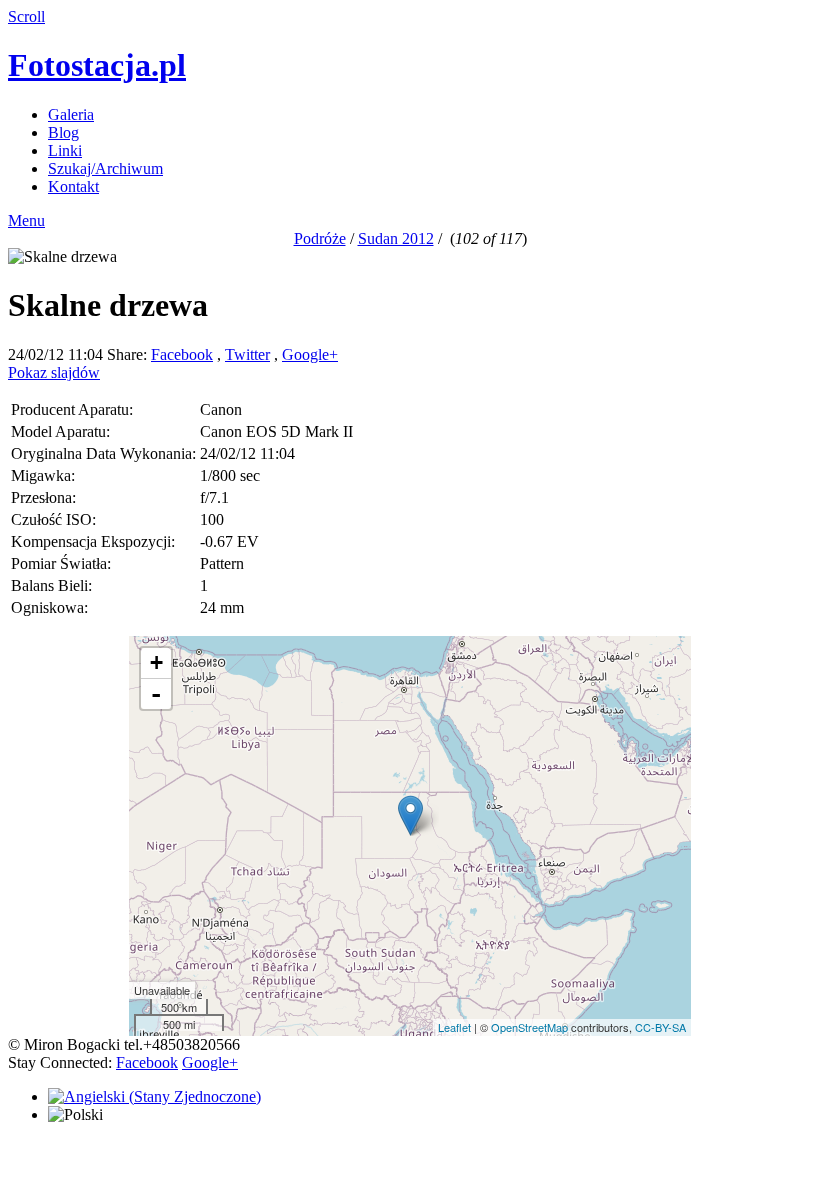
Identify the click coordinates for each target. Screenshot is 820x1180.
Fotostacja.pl (97, 65)
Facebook (182, 354)
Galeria (71, 114)
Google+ (310, 354)
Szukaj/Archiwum (105, 168)
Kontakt (73, 186)
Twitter (247, 354)
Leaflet (454, 1027)
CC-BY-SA (660, 1027)
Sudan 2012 (396, 238)
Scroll (26, 16)
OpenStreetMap (529, 1027)
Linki (65, 150)
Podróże (320, 238)
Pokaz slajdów (54, 372)
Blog (63, 132)
